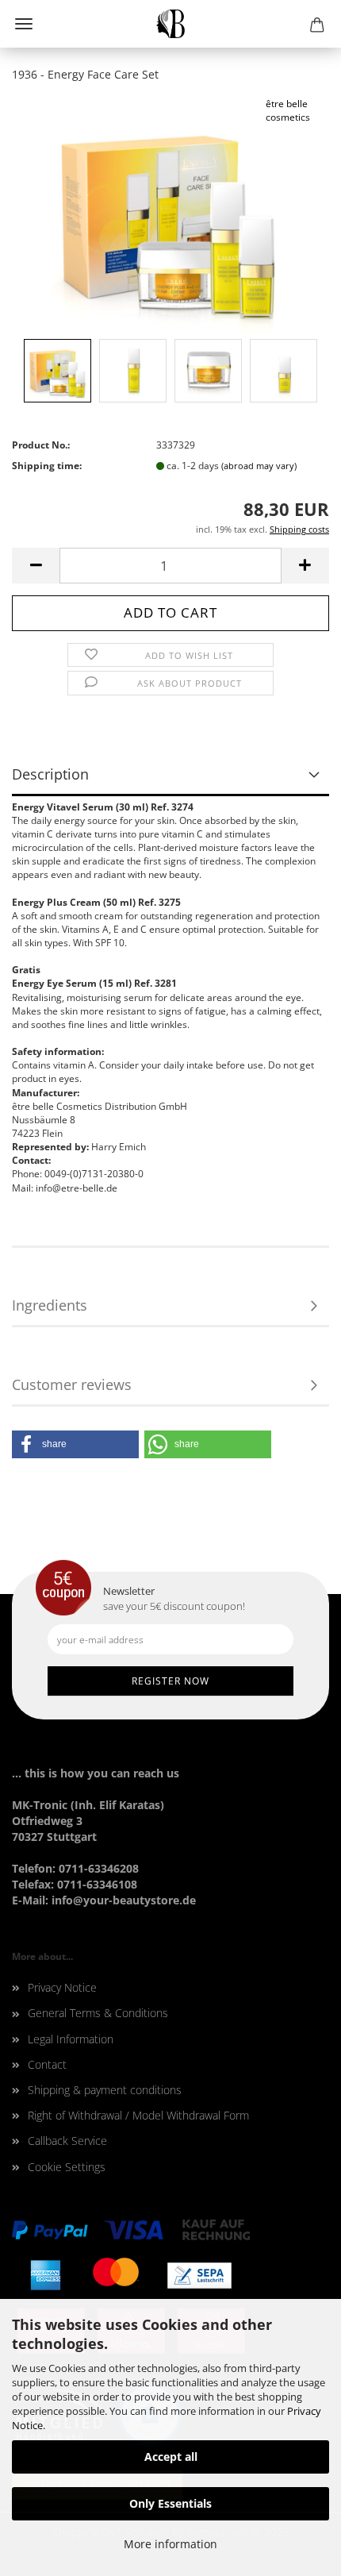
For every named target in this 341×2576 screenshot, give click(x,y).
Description (50, 774)
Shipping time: (47, 466)
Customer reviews (72, 1384)
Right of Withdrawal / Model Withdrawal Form (138, 2115)
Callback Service (67, 2141)
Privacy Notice (62, 1987)
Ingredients (50, 1305)
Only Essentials (170, 2503)
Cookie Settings (67, 2167)
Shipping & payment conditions (105, 2090)
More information (170, 2544)
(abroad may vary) (259, 466)
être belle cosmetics (288, 110)
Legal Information (71, 2039)
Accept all (171, 2457)
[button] (75, 1444)
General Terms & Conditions (98, 2013)
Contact (47, 2064)
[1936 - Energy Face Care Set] (170, 215)
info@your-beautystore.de (124, 1900)
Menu (24, 24)
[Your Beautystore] (171, 24)
